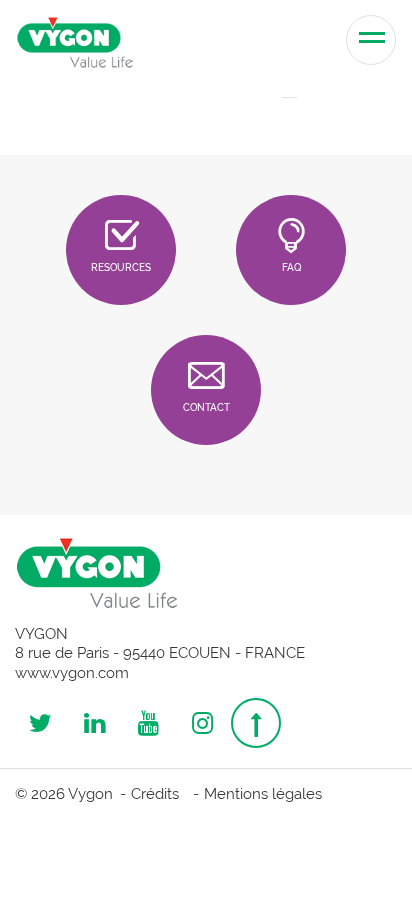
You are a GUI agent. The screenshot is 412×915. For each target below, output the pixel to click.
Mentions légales (263, 794)
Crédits (155, 794)
